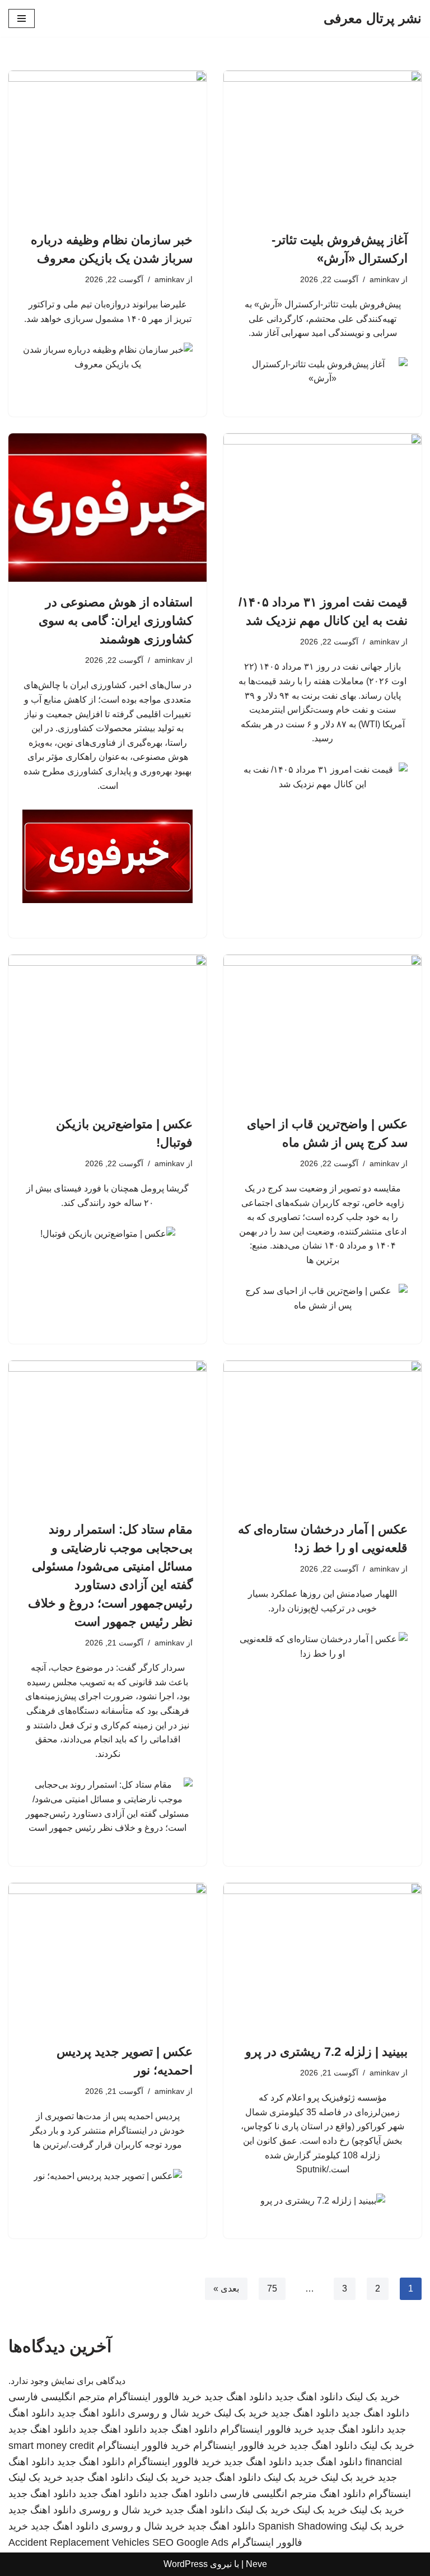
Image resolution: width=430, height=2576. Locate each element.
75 (272, 2289)
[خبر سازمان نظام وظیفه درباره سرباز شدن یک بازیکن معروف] (107, 145)
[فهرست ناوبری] (22, 18)
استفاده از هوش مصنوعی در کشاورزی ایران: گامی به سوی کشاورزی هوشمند (116, 621)
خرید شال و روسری (169, 2413)
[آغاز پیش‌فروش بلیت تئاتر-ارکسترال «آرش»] (322, 145)
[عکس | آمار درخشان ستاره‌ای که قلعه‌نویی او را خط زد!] (322, 1435)
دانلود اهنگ (343, 2494)
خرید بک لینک (373, 2397)
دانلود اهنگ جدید (309, 2397)
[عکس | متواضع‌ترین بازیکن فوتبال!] (107, 1029)
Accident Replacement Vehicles (79, 2542)
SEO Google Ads (190, 2542)
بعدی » (226, 2289)
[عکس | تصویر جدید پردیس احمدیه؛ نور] (107, 1957)
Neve (256, 2564)
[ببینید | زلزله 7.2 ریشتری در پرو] (322, 1957)
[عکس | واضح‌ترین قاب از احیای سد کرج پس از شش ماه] (322, 1029)
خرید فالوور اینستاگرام (155, 2397)
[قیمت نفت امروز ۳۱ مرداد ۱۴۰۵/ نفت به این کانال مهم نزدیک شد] (322, 508)
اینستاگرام (390, 2494)
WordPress (186, 2564)
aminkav (384, 279)
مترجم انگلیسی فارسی (57, 2397)
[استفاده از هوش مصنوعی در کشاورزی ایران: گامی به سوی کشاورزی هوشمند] (107, 508)
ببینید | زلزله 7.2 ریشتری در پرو (326, 2052)
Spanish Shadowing (303, 2526)
